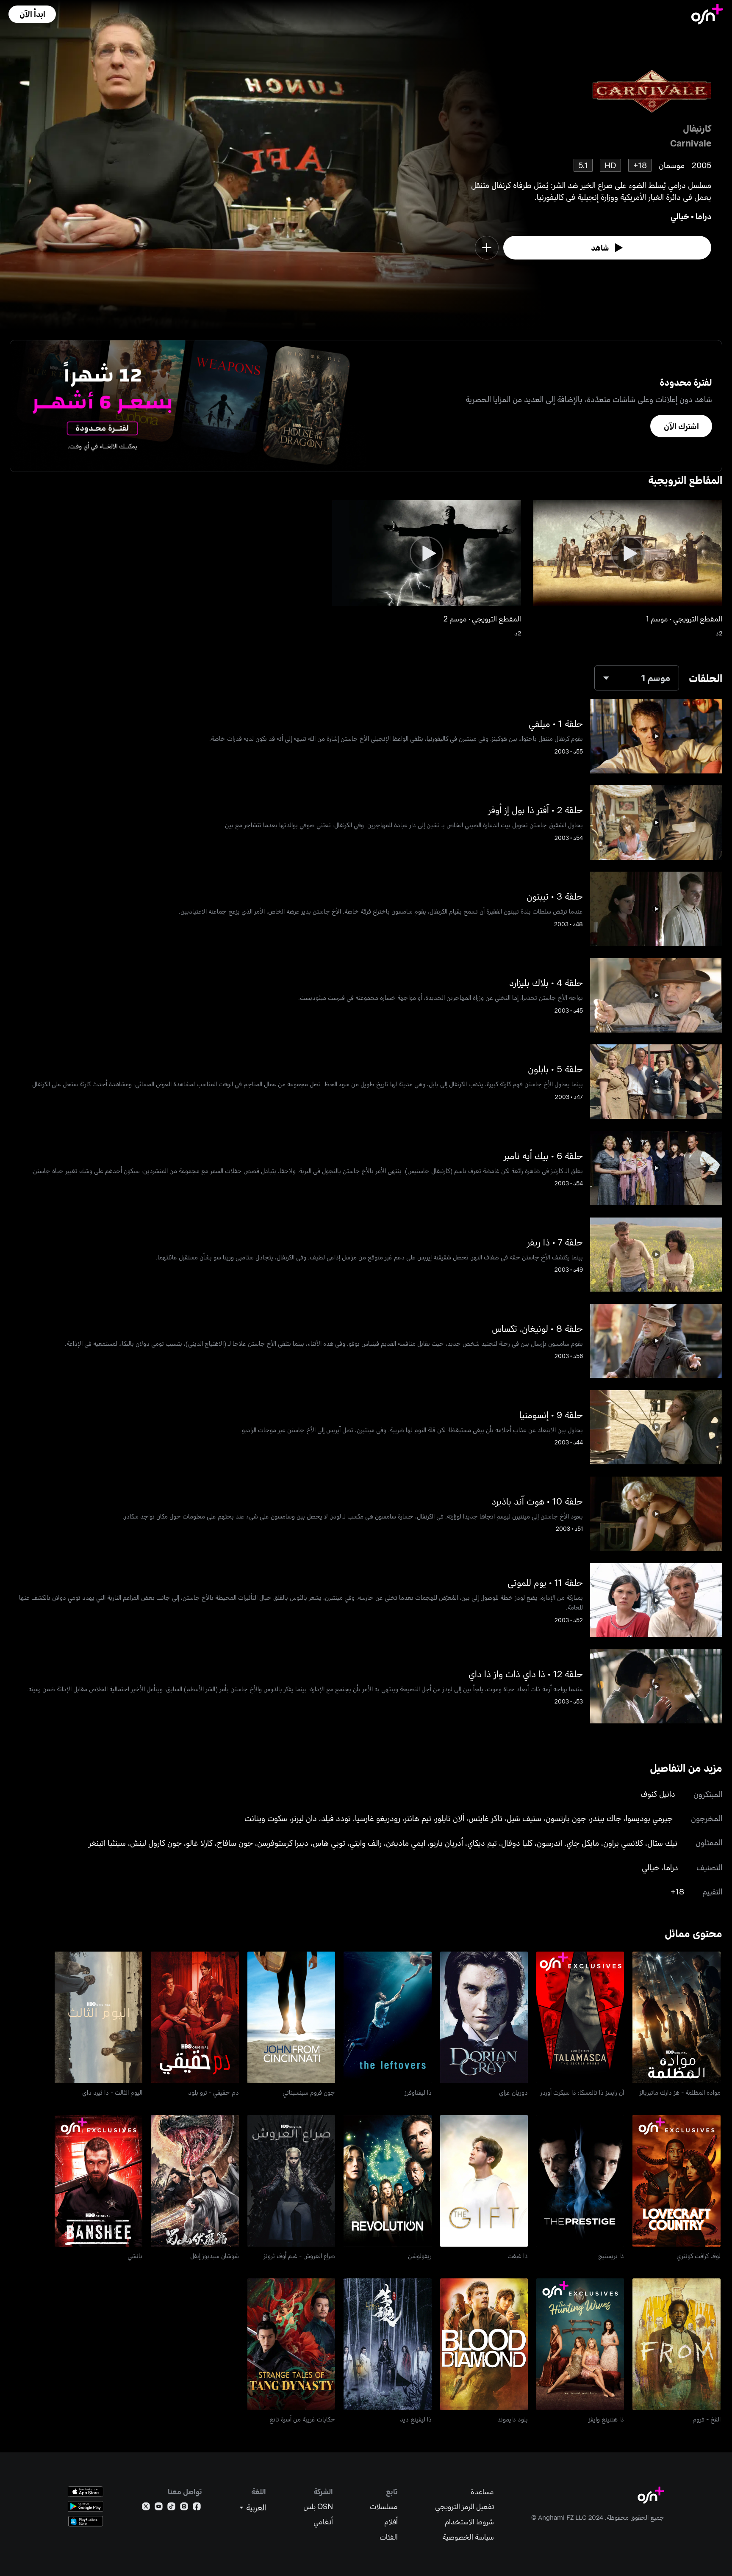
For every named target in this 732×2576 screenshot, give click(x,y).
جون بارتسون (566, 1818)
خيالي (680, 216)
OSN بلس (318, 2506)
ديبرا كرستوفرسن (283, 1843)
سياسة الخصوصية (468, 2537)
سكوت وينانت (266, 1818)
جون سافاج (235, 1843)
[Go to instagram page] (184, 2508)
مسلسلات (384, 2506)
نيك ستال (662, 1843)
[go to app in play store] (86, 2506)
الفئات (389, 2537)
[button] (32, 14)
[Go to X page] (146, 2508)
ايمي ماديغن (406, 1843)
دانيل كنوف (658, 1793)
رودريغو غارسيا (378, 1818)
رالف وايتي (366, 1843)
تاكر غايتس (485, 1818)
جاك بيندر (606, 1818)
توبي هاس (329, 1843)
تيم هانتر (418, 1818)
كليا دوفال (517, 1843)
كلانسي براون (623, 1843)
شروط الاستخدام (469, 2522)
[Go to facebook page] (197, 2508)
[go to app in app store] (86, 2492)
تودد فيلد (336, 1818)
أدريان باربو (446, 1843)
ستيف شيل (524, 1818)
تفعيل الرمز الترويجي (464, 2506)
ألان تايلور (450, 1818)
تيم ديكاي (482, 1843)
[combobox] (637, 678)
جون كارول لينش (156, 1843)
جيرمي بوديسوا (649, 1818)
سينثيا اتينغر (107, 1843)
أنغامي (323, 2522)
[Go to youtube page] (159, 2508)
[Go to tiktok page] (171, 2508)
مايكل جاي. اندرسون (568, 1843)
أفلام (391, 2522)
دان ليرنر (304, 1818)
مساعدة (482, 2492)
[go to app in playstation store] (86, 2521)
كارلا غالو (199, 1843)
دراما (703, 216)
